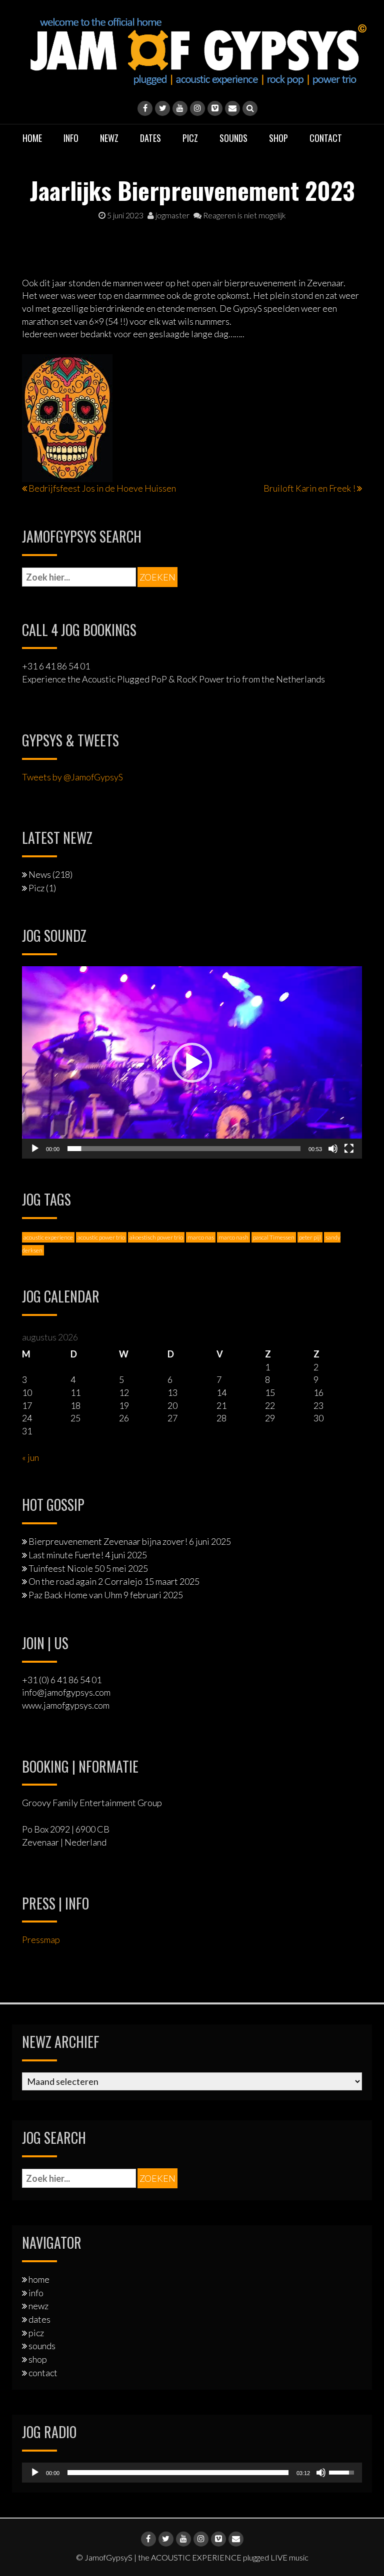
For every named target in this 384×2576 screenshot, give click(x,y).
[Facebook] (145, 108)
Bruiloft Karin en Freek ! (309, 488)
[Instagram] (197, 108)
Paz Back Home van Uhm (75, 1595)
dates (150, 138)
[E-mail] (232, 108)
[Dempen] (333, 1149)
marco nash (233, 1237)
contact (326, 138)
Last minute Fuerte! (66, 1555)
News (40, 874)
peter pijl (310, 1237)
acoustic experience (48, 1237)
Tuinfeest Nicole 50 (66, 1568)
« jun (30, 1457)
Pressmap (41, 1939)
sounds (233, 138)
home (32, 138)
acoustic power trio (101, 1237)
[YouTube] (180, 108)
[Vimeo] (215, 108)
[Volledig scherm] (349, 1149)
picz (190, 138)
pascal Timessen (274, 1237)
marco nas (201, 1237)
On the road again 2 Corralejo (85, 1581)
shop (278, 138)
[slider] (184, 1149)
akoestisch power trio (156, 1237)
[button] (192, 1063)
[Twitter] (162, 108)
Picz (36, 888)
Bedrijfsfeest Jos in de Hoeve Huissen (102, 488)
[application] (192, 1062)
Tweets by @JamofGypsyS (72, 777)
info (71, 138)
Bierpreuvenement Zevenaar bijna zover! (108, 1541)
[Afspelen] (35, 1149)
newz (109, 138)
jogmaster (172, 215)
